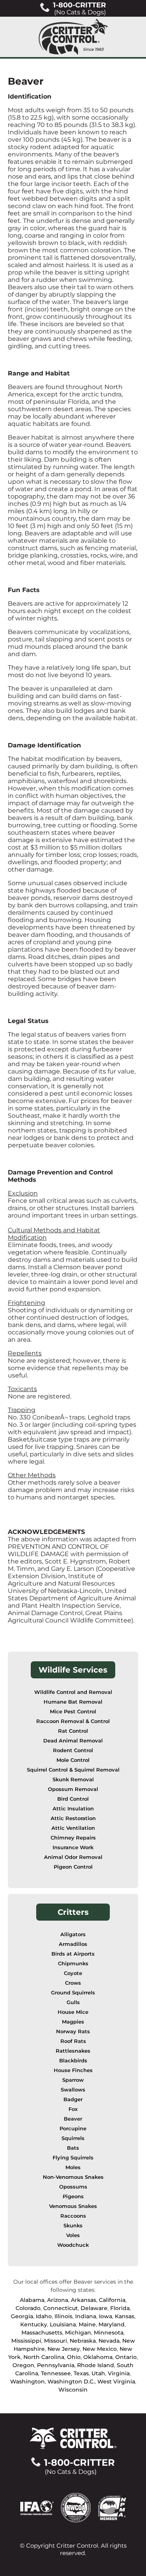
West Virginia (116, 2381)
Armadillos (73, 1944)
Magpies (73, 2022)
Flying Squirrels (73, 2158)
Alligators (73, 1934)
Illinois (63, 2316)
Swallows (73, 2090)
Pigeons (73, 2196)
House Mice (73, 2012)
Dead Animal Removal (73, 1741)
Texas (81, 2373)
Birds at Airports (73, 1954)
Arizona (58, 2300)
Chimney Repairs (73, 1838)
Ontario (126, 2357)
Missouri (55, 2341)
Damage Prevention (41, 1172)
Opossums (73, 2187)
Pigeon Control (73, 1867)
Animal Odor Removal (73, 1857)
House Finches (73, 2070)
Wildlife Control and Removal (73, 1692)
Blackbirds (73, 2061)
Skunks (73, 2226)
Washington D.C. (71, 2381)
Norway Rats (73, 2031)
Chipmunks (73, 1964)
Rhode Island (96, 2365)
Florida (120, 2308)
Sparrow (73, 2080)
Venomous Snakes (73, 2206)
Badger (73, 2099)
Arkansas (84, 2300)
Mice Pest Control (73, 1712)
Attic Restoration (73, 1818)
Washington (27, 2381)
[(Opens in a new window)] (40, 2507)
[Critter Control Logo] (73, 37)
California (112, 2300)
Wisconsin (73, 2390)
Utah (98, 2373)
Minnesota (109, 2333)
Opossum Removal (73, 1789)
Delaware (94, 2308)
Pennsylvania (56, 2365)
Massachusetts (42, 2333)
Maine (87, 2324)
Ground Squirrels (73, 1993)
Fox (73, 2109)
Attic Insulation (73, 1809)
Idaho (44, 2316)
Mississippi (26, 2341)
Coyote (73, 1973)
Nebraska (83, 2341)
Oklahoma (98, 2357)
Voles (73, 2235)
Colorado (28, 2308)
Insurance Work (73, 1847)
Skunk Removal (73, 1780)
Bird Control (73, 1799)
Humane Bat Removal (73, 1702)
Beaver (73, 2119)
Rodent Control (73, 1750)
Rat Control (73, 1731)
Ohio (74, 2357)
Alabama (32, 2300)
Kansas (125, 2316)
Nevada (109, 2341)
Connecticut (61, 2308)
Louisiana (63, 2324)
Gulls (73, 2002)
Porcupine (73, 2129)
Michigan (78, 2333)
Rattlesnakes (73, 2051)
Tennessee (56, 2373)
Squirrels (73, 2138)
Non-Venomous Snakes (73, 2177)
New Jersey (64, 2349)
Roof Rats (73, 2041)
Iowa (106, 2316)
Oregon (23, 2365)
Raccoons (73, 2216)
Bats (73, 2148)
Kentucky (34, 2324)
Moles (73, 2167)
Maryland (112, 2324)
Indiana (86, 2316)
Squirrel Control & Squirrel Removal (73, 1770)
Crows (73, 1983)
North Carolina (44, 2357)
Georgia (22, 2316)
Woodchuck (73, 2245)
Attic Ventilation (73, 1828)
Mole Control (73, 1760)
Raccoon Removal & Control (73, 1721)
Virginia (119, 2373)
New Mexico (100, 2349)
